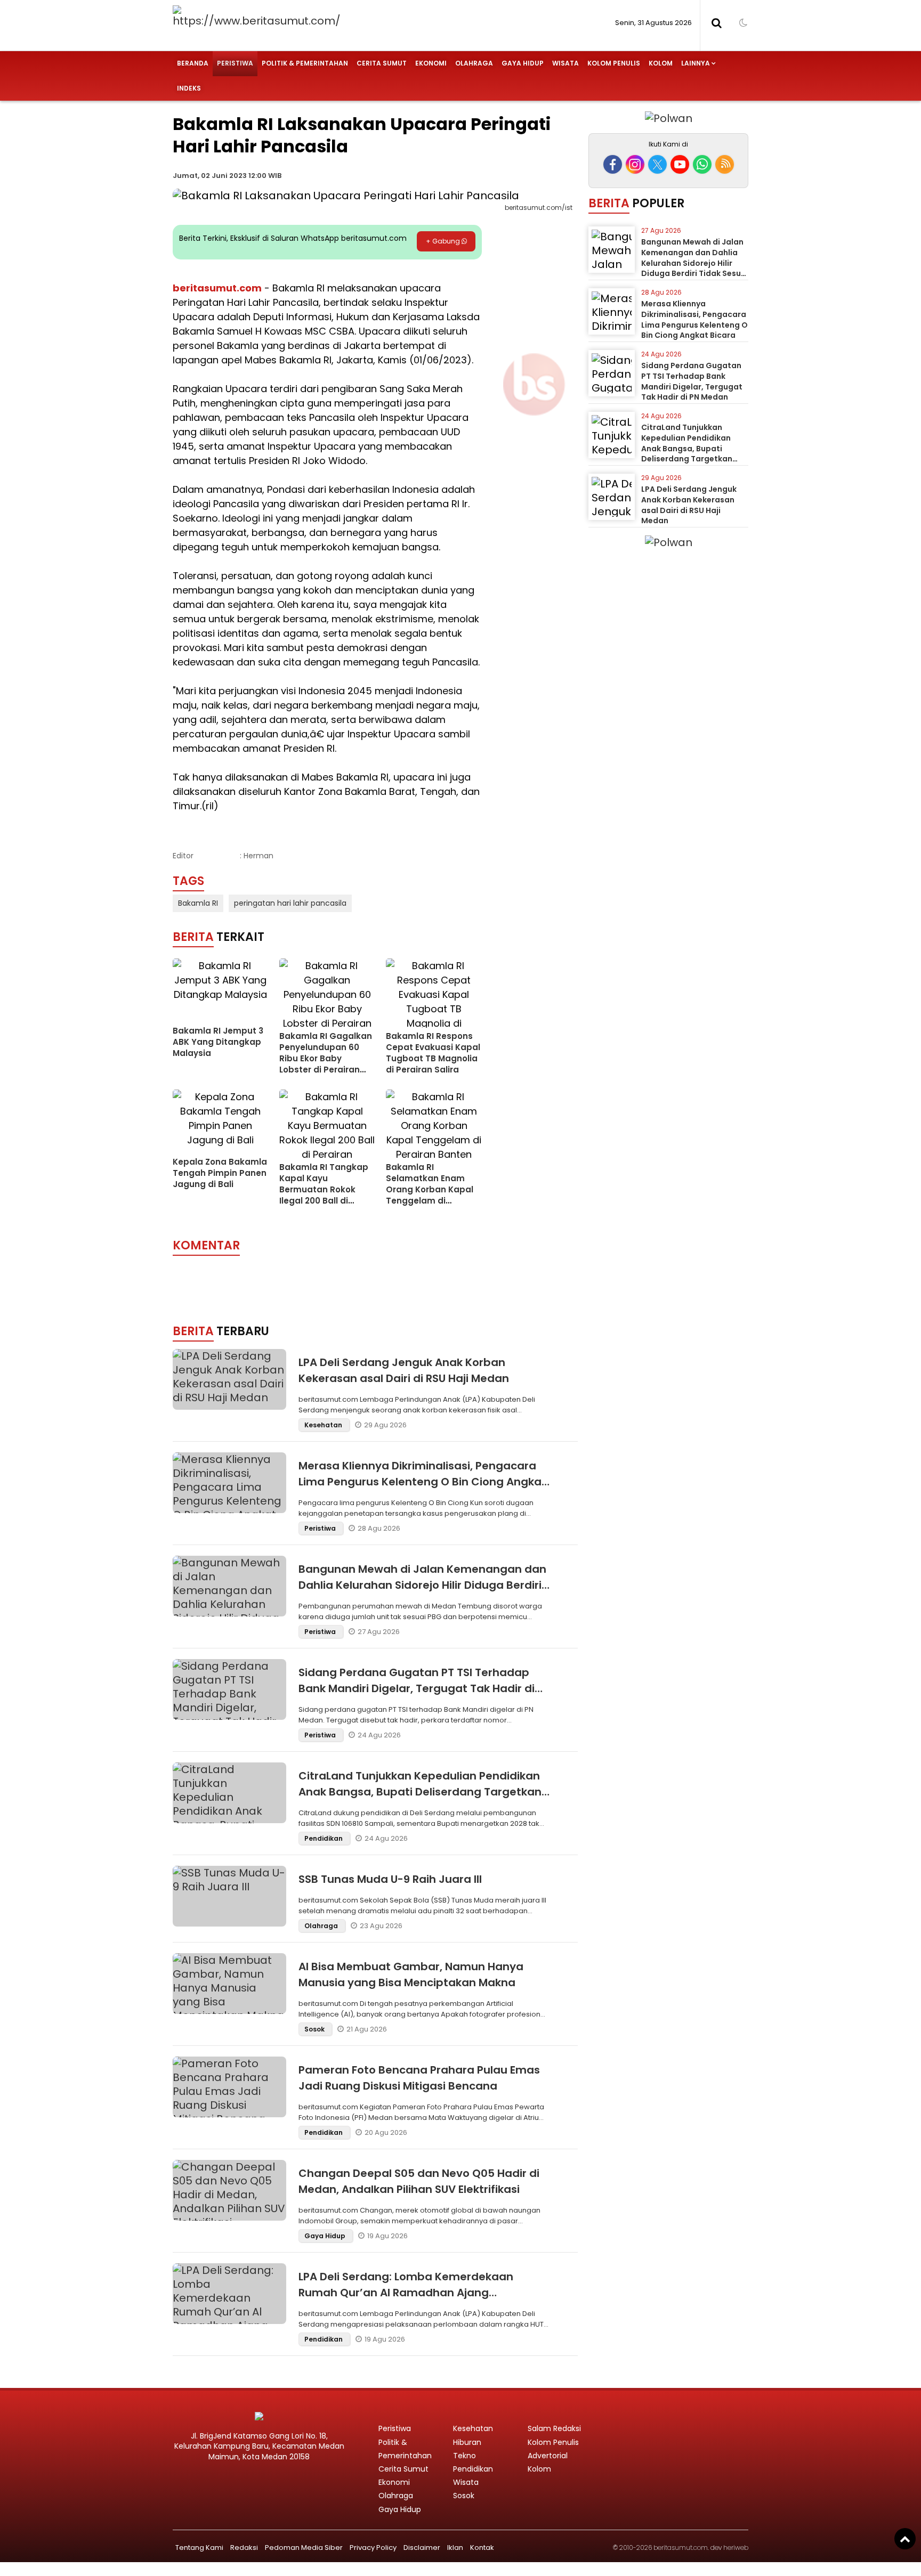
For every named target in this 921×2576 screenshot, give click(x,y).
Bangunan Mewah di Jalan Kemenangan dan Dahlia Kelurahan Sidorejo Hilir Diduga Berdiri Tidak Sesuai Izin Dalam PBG (422, 1585)
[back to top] (905, 2539)
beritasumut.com (217, 288)
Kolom (661, 63)
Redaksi (244, 2547)
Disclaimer (422, 2547)
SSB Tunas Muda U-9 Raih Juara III (390, 1879)
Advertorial (548, 2456)
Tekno (464, 2456)
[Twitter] (657, 164)
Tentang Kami (199, 2547)
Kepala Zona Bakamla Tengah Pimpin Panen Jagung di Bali (220, 1173)
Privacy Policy (373, 2547)
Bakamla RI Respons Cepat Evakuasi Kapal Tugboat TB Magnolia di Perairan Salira (433, 1053)
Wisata (565, 63)
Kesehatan (324, 1425)
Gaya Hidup (523, 63)
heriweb (736, 2547)
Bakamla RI (198, 903)
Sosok (315, 2029)
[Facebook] (613, 164)
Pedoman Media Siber (304, 2547)
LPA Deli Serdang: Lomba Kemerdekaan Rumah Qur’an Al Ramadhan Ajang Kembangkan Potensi (406, 2293)
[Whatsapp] (702, 164)
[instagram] (635, 164)
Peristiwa (235, 63)
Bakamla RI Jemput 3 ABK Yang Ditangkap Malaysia (218, 1042)
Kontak (482, 2547)
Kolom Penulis (614, 63)
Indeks (189, 88)
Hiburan (467, 2442)
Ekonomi (431, 63)
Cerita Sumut (382, 63)
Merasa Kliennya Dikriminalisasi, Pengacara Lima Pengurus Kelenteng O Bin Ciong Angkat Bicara (422, 1482)
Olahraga (474, 63)
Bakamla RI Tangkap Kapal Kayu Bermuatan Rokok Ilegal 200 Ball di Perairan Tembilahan (324, 1189)
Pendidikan (324, 1838)
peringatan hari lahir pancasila (290, 903)
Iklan (455, 2547)
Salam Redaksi (554, 2428)
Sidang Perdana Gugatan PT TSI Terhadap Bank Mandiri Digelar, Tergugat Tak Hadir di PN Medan (417, 1688)
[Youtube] (680, 164)
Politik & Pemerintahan (305, 63)
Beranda (193, 63)
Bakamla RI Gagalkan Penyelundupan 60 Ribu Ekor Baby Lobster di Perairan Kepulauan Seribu (326, 1058)
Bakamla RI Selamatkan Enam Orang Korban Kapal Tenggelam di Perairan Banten (430, 1189)
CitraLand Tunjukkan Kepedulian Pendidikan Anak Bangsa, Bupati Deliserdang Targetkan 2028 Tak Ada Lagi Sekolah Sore (420, 1792)
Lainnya (696, 63)
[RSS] (725, 164)
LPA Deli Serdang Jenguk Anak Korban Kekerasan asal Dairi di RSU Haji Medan (689, 505)
